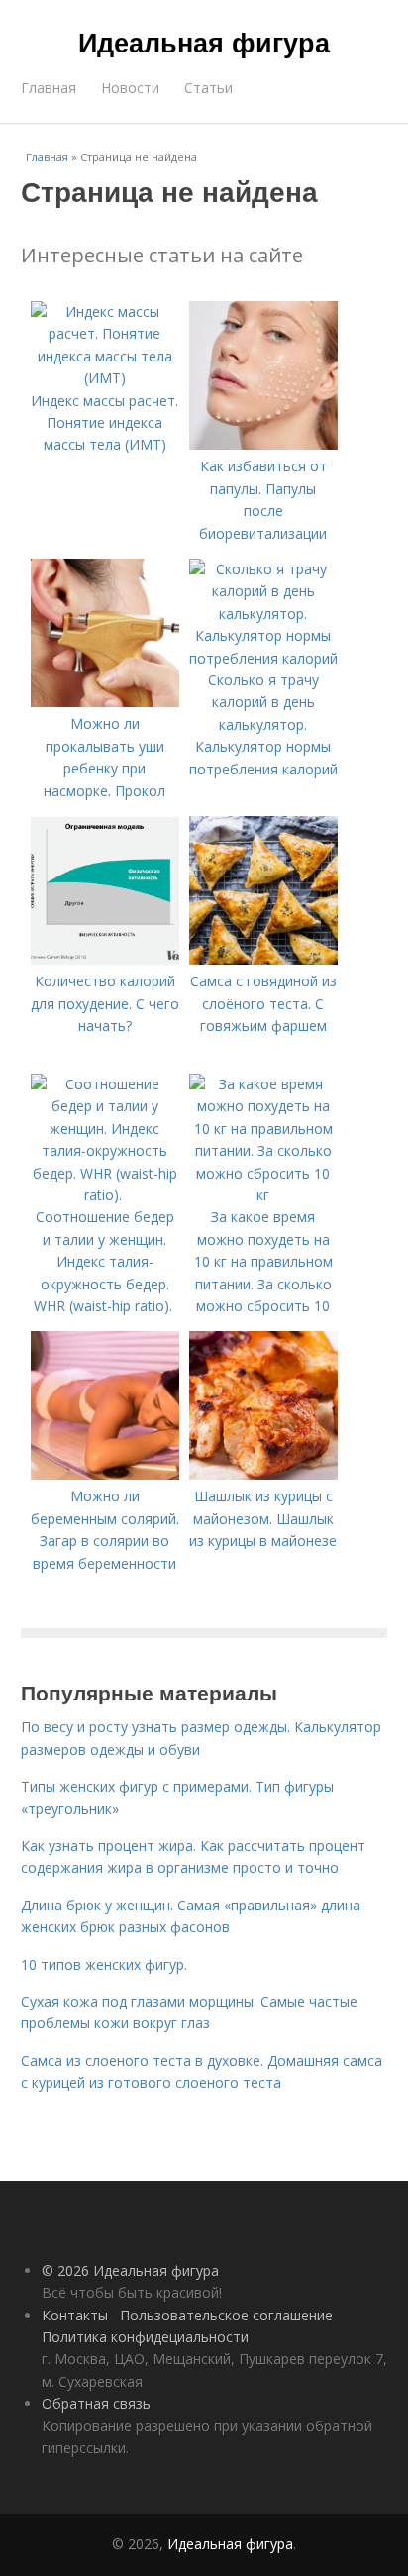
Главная (49, 88)
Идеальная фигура (204, 42)
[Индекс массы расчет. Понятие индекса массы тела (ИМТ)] (105, 378)
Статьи (208, 88)
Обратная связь (96, 2403)
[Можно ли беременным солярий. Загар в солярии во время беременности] (105, 1474)
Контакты (75, 2315)
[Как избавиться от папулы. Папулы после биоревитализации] (263, 444)
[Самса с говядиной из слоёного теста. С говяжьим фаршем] (263, 959)
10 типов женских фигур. (104, 1964)
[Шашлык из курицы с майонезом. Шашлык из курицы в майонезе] (263, 1474)
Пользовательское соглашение (226, 2315)
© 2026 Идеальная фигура (130, 2270)
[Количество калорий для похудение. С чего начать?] (105, 959)
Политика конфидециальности (145, 2337)
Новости (130, 88)
